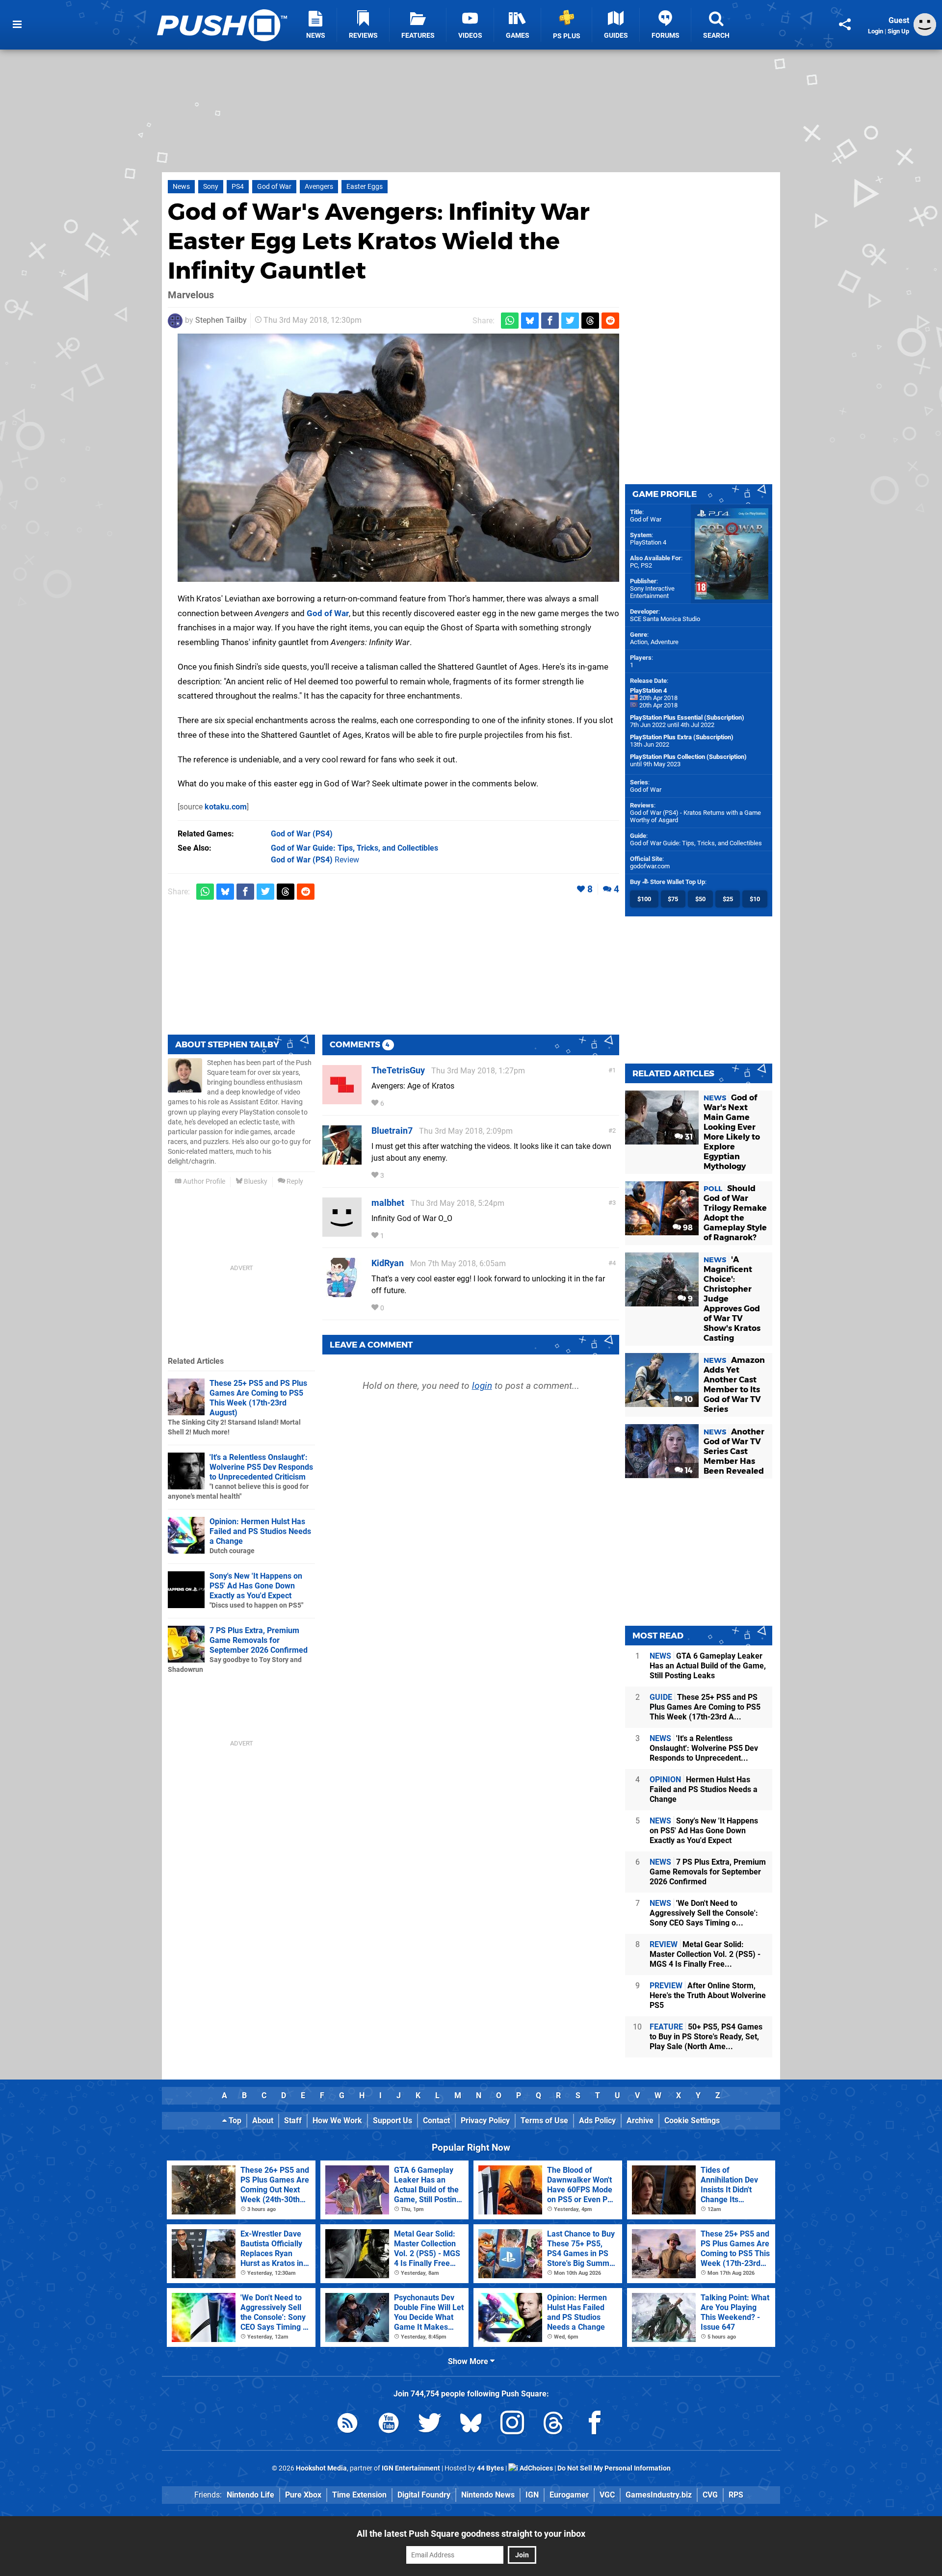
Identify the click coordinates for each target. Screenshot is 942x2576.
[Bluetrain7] (342, 1160)
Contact (436, 2121)
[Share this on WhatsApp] (510, 321)
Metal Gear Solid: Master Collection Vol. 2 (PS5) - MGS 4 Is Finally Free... (705, 1954)
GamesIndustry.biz (659, 2495)
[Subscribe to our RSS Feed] (347, 2425)
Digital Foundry (424, 2495)
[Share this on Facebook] (550, 321)
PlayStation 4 (648, 542)
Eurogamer (569, 2495)
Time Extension (359, 2495)
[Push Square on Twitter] (430, 2425)
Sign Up (898, 31)
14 (688, 1470)
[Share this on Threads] (590, 321)
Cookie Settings (692, 2121)
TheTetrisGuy (398, 1070)
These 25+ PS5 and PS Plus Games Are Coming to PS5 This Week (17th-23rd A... (705, 1707)
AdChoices (536, 2468)
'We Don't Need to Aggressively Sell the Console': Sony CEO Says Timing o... (704, 1913)
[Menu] (17, 25)
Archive (640, 2121)
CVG (710, 2495)
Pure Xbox (303, 2495)
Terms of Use (544, 2121)
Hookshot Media (321, 2468)
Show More (469, 2361)
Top (234, 2121)
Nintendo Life (250, 2495)
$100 (644, 899)
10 (688, 1399)
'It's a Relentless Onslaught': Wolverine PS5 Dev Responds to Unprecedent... (704, 1748)
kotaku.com (226, 807)
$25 (728, 899)
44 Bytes (490, 2468)
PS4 (238, 187)
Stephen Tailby (221, 320)
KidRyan (388, 1263)
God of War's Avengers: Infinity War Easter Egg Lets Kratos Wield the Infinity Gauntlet (379, 241)
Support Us (392, 2121)
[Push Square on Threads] (553, 2425)
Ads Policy (597, 2121)
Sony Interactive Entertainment (652, 592)
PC (634, 565)
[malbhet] (342, 1232)
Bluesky (255, 1182)
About (263, 2121)
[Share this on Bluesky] (530, 321)
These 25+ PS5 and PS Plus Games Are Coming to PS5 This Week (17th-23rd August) (258, 1398)
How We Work (337, 2121)
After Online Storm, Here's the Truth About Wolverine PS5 (708, 1995)
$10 (755, 899)
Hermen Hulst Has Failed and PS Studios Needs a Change (704, 1789)
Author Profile (203, 1182)
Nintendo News (488, 2495)
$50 (700, 899)
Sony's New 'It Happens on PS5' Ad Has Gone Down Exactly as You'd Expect (256, 1586)
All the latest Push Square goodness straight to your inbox (471, 2534)
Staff (293, 2121)
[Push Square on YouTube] (389, 2425)
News (181, 187)
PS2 (646, 565)
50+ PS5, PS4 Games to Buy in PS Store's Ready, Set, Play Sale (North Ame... (706, 2037)
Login (876, 31)
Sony (211, 187)
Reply (294, 1182)
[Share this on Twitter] (570, 321)
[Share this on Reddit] (610, 321)
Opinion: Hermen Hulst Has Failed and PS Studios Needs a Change (260, 1531)
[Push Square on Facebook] (595, 2425)
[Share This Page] (845, 25)
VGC (607, 2495)
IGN (532, 2495)
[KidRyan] (342, 1292)
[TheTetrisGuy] (342, 1100)
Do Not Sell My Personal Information (614, 2468)
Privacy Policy (485, 2121)
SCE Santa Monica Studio (665, 619)
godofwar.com (650, 866)
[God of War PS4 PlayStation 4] (398, 458)
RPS (736, 2495)
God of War (274, 187)
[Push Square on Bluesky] (471, 2425)
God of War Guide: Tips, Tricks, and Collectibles (696, 843)
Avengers (319, 187)
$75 (673, 899)
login (482, 1386)
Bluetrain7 (392, 1131)
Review (315, 860)
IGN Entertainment (411, 2468)
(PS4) (302, 834)
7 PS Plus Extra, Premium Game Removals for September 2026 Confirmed (259, 1640)
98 (687, 1228)
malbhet (388, 1203)
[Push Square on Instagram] (512, 2425)
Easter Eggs (365, 187)
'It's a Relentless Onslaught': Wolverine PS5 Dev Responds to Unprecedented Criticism (261, 1467)
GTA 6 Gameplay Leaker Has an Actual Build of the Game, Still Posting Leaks (708, 1666)
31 (688, 1137)
